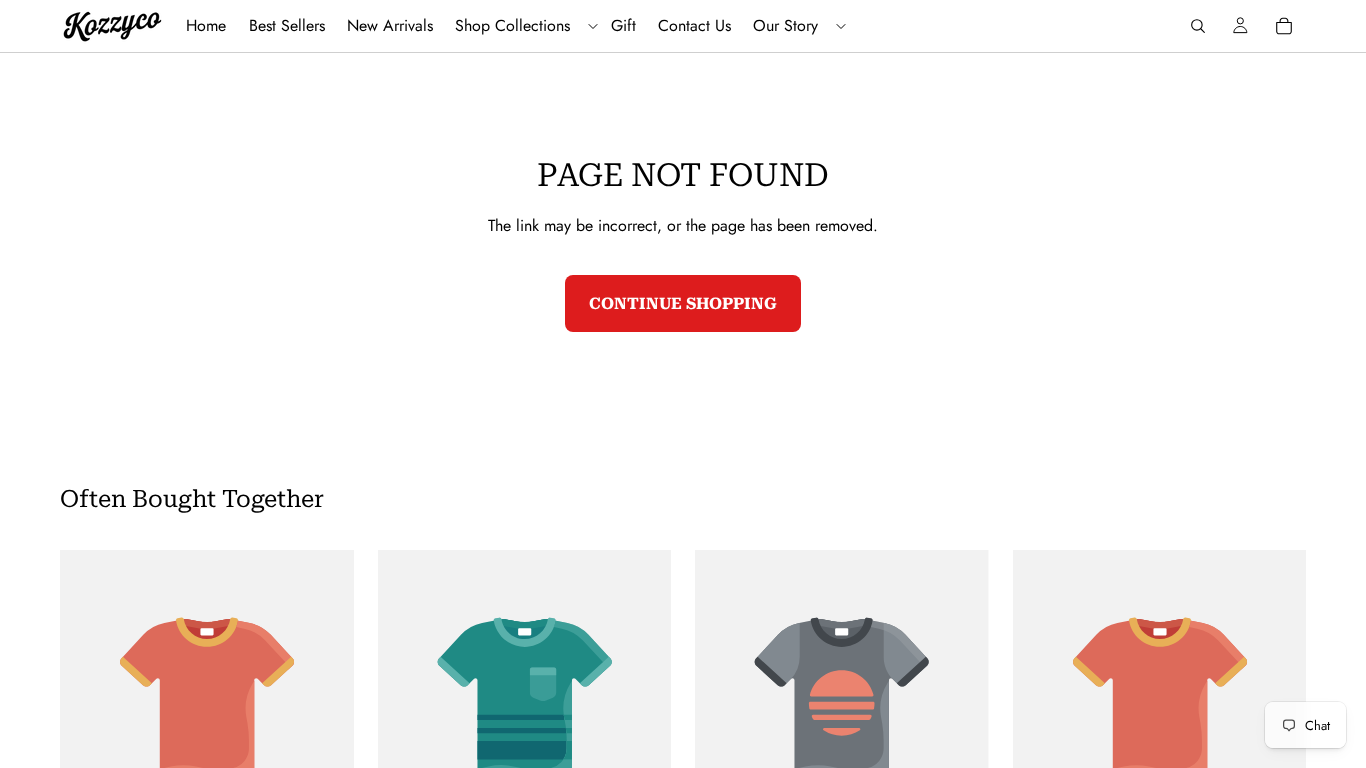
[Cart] (1284, 26)
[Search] (1198, 26)
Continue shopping (683, 303)
